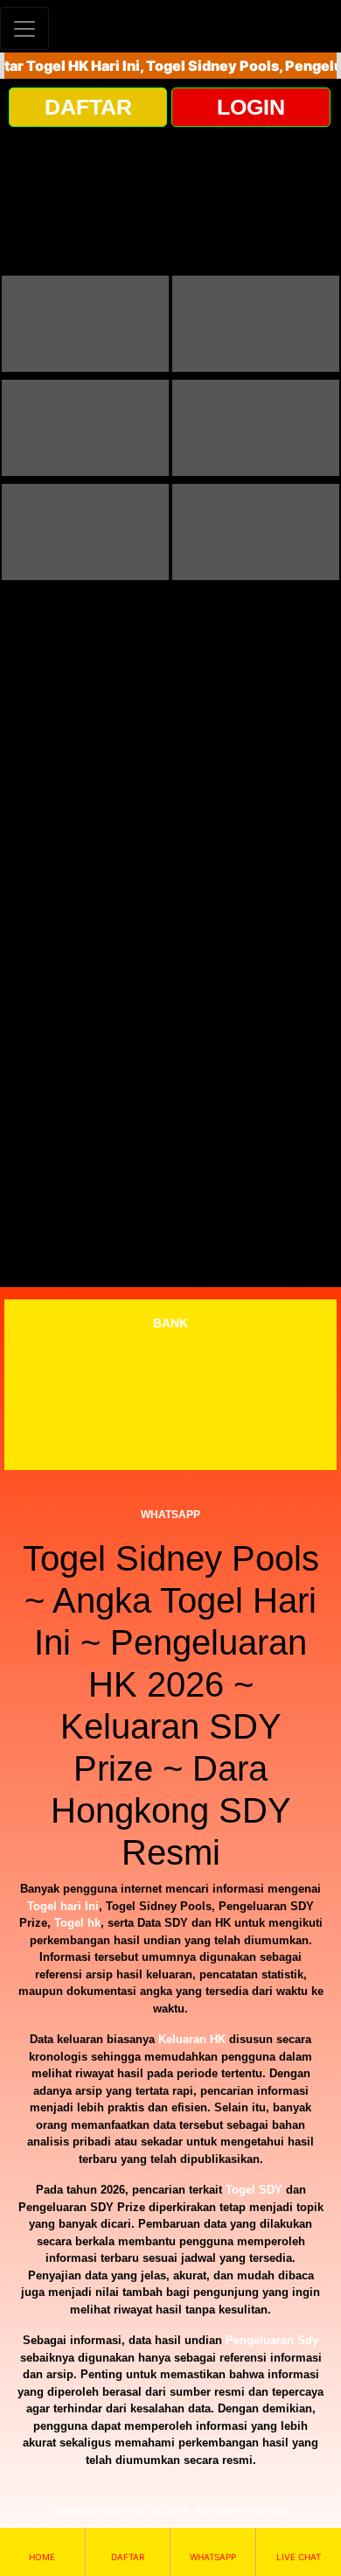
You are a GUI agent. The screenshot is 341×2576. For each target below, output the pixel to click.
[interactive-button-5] (85, 532)
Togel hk (77, 1923)
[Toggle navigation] (24, 28)
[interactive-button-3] (85, 428)
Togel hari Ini (63, 1906)
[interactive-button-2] (256, 324)
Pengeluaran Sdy (272, 2340)
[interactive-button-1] (85, 324)
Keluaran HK (192, 2039)
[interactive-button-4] (256, 428)
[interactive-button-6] (256, 532)
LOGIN (251, 107)
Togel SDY (254, 2190)
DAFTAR (88, 107)
